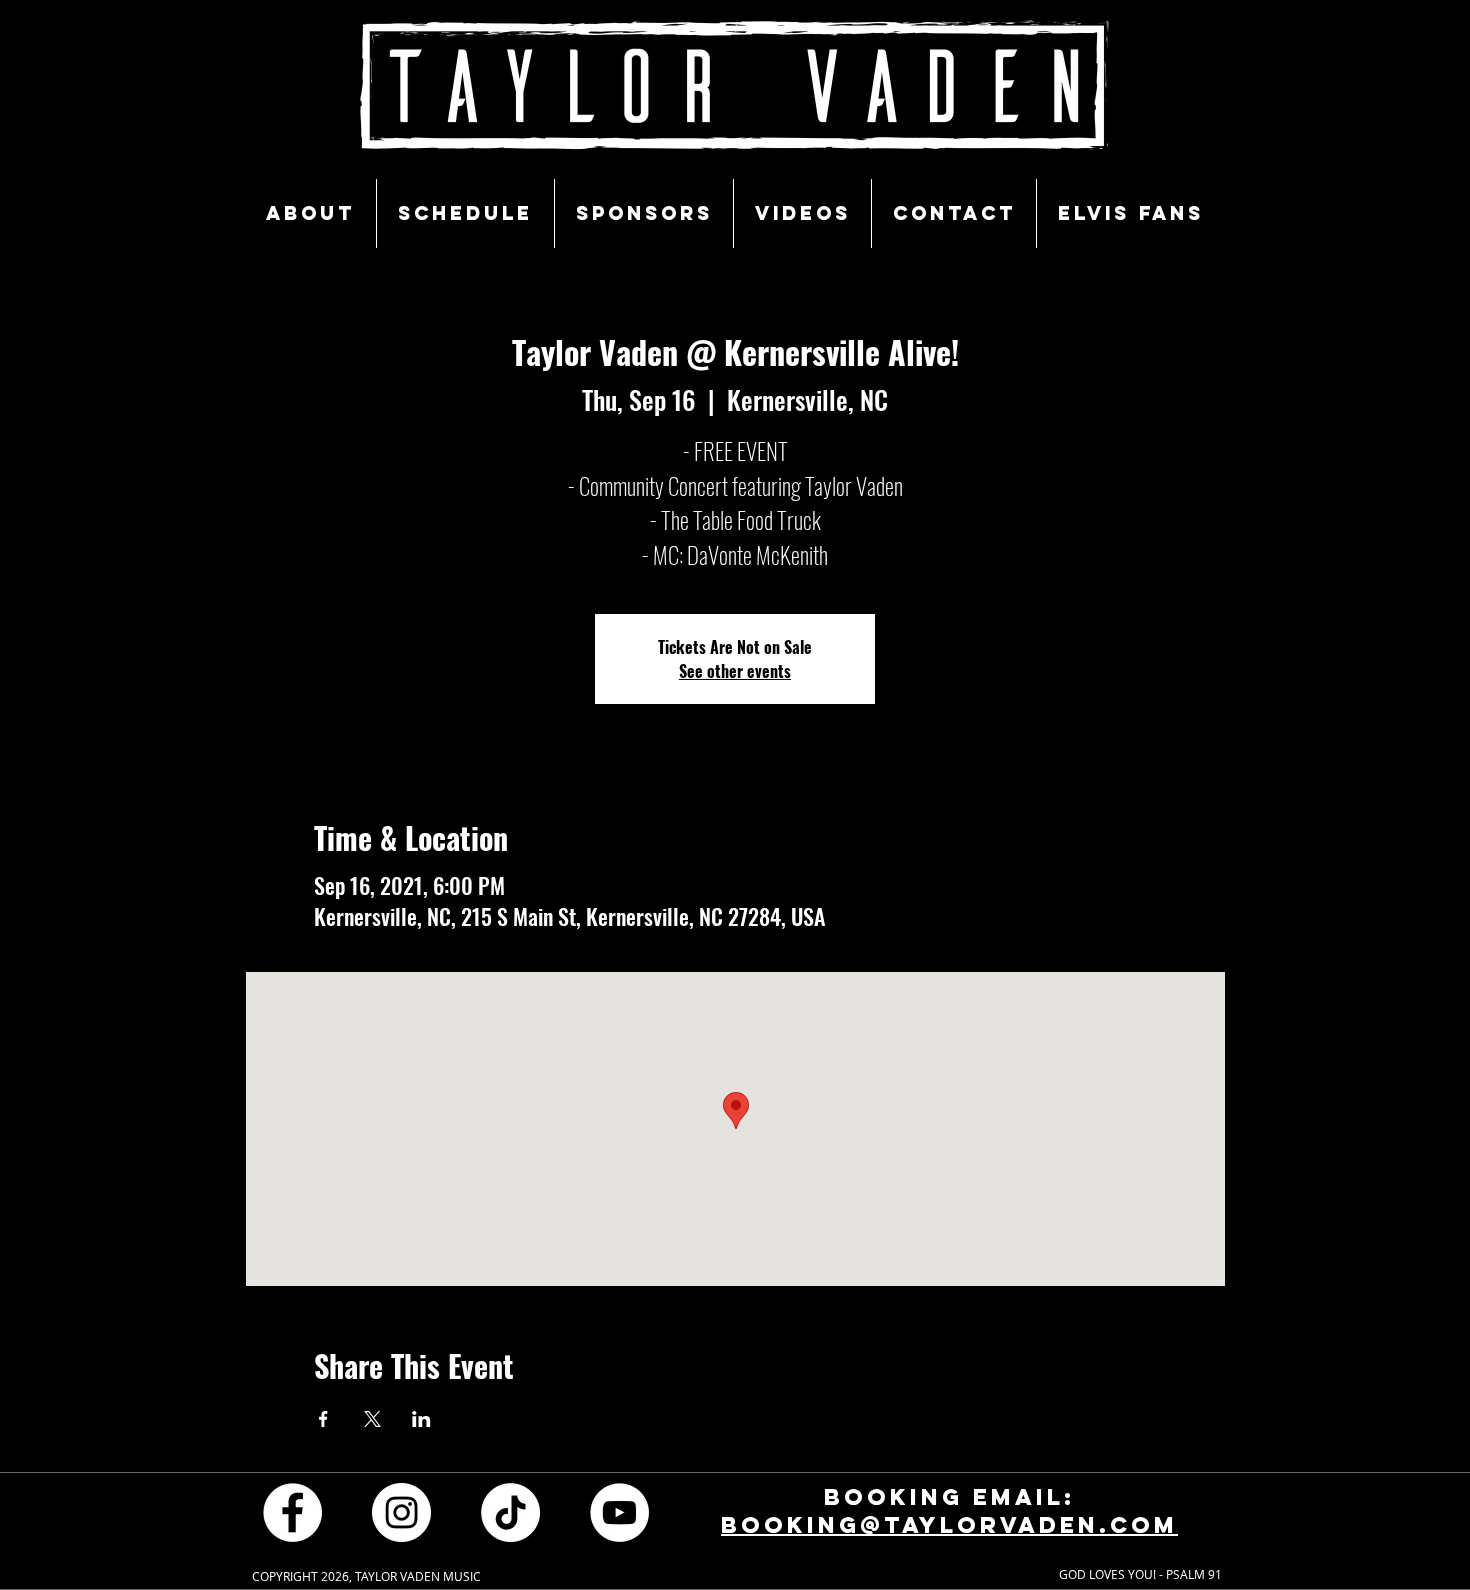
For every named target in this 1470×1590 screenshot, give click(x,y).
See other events (735, 671)
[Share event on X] (372, 1419)
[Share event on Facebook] (323, 1419)
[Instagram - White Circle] (401, 1512)
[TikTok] (510, 1512)
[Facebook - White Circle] (292, 1512)
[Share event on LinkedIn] (421, 1419)
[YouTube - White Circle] (619, 1512)
